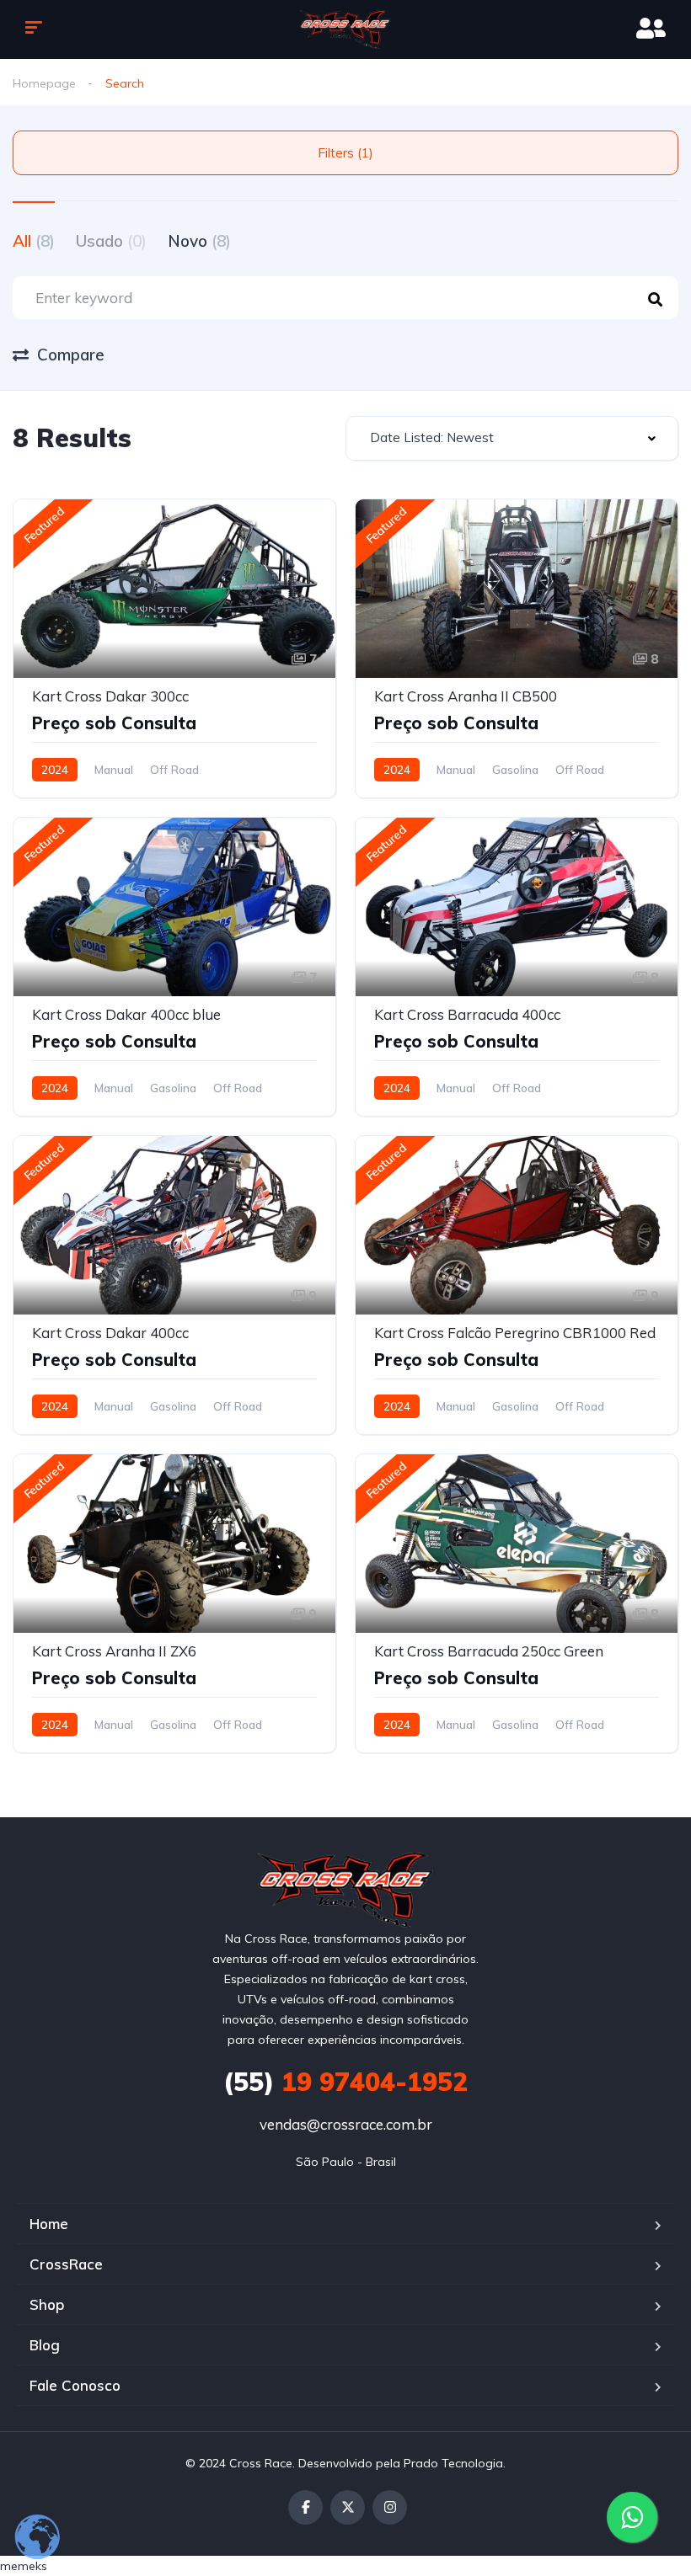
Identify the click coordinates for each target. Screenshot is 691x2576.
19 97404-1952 (345, 2082)
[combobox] (512, 438)
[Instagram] (390, 2507)
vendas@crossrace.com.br (346, 2124)
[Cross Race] (346, 29)
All (34, 241)
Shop (47, 2304)
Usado (111, 241)
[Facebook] (305, 2507)
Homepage (44, 83)
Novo (199, 241)
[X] (348, 2507)
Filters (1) (345, 153)
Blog (45, 2345)
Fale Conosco (75, 2385)
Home (49, 2224)
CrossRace (66, 2264)
